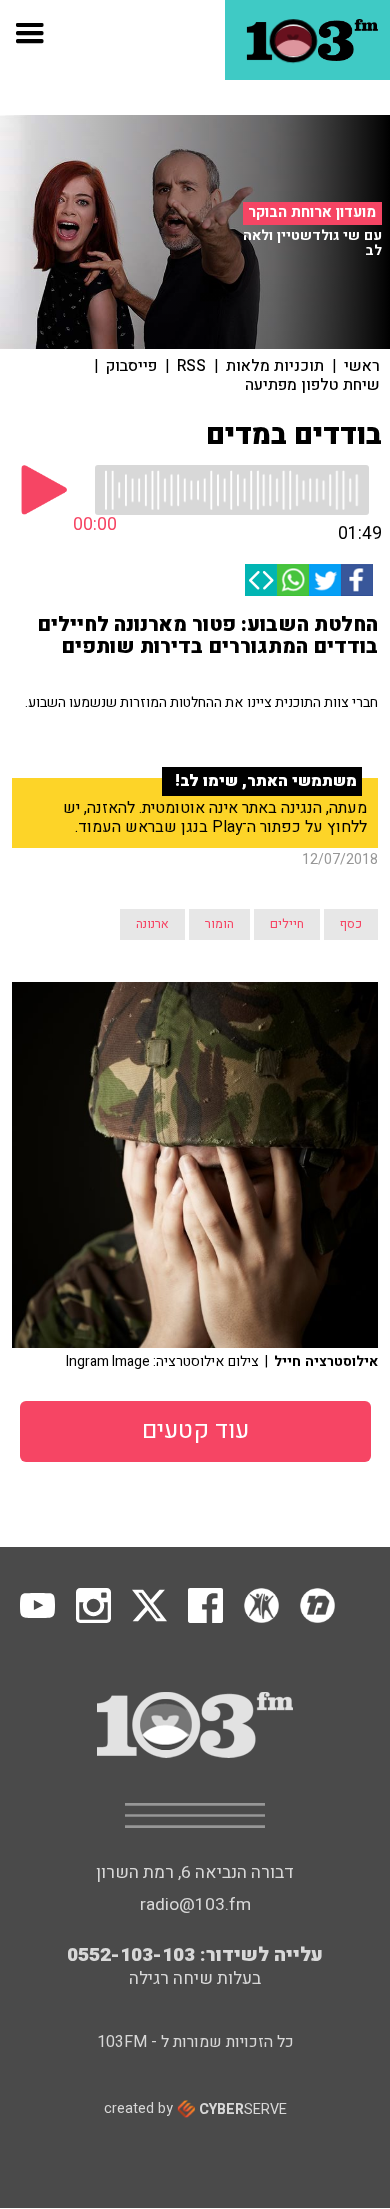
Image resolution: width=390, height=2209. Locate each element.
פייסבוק (131, 366)
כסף (351, 924)
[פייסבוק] (357, 580)
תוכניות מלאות (275, 366)
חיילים (287, 924)
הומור (219, 924)
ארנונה (152, 924)
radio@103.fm (195, 1904)
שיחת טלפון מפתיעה (312, 385)
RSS (191, 366)
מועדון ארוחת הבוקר (312, 213)
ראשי (362, 366)
